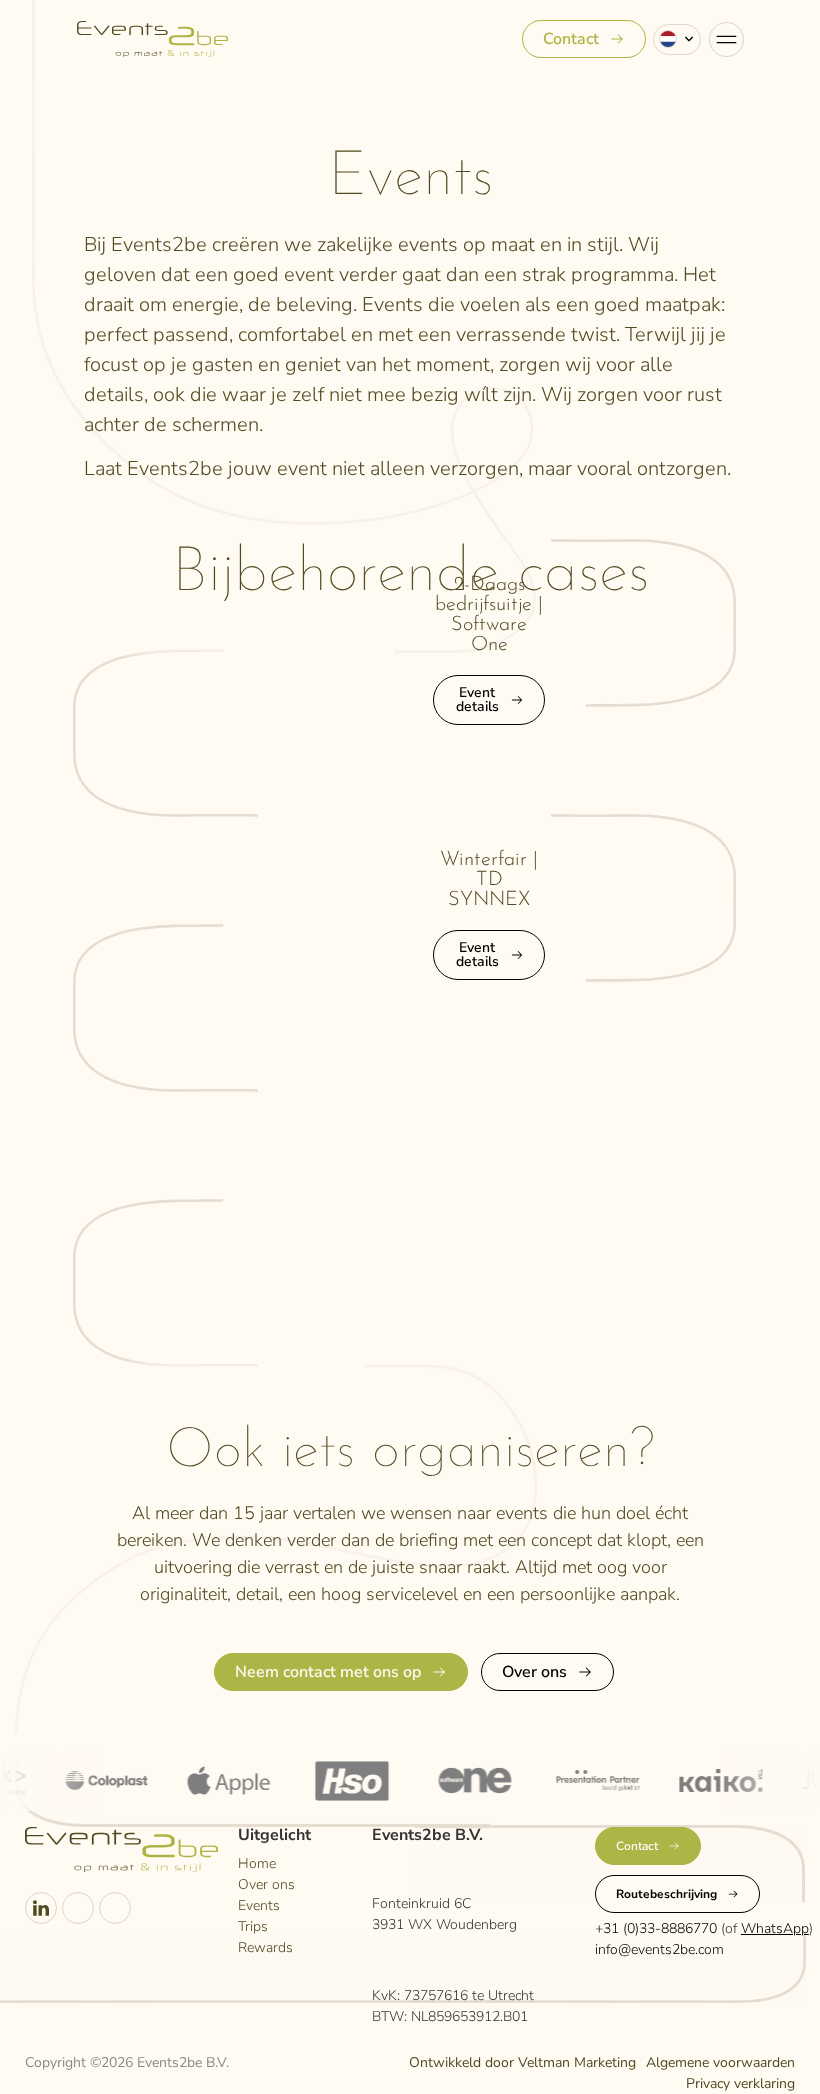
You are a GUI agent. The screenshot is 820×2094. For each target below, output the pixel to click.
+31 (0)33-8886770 (656, 1928)
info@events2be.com (659, 1949)
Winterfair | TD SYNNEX (489, 880)
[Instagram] (78, 1908)
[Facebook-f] (115, 1908)
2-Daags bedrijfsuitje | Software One (489, 615)
